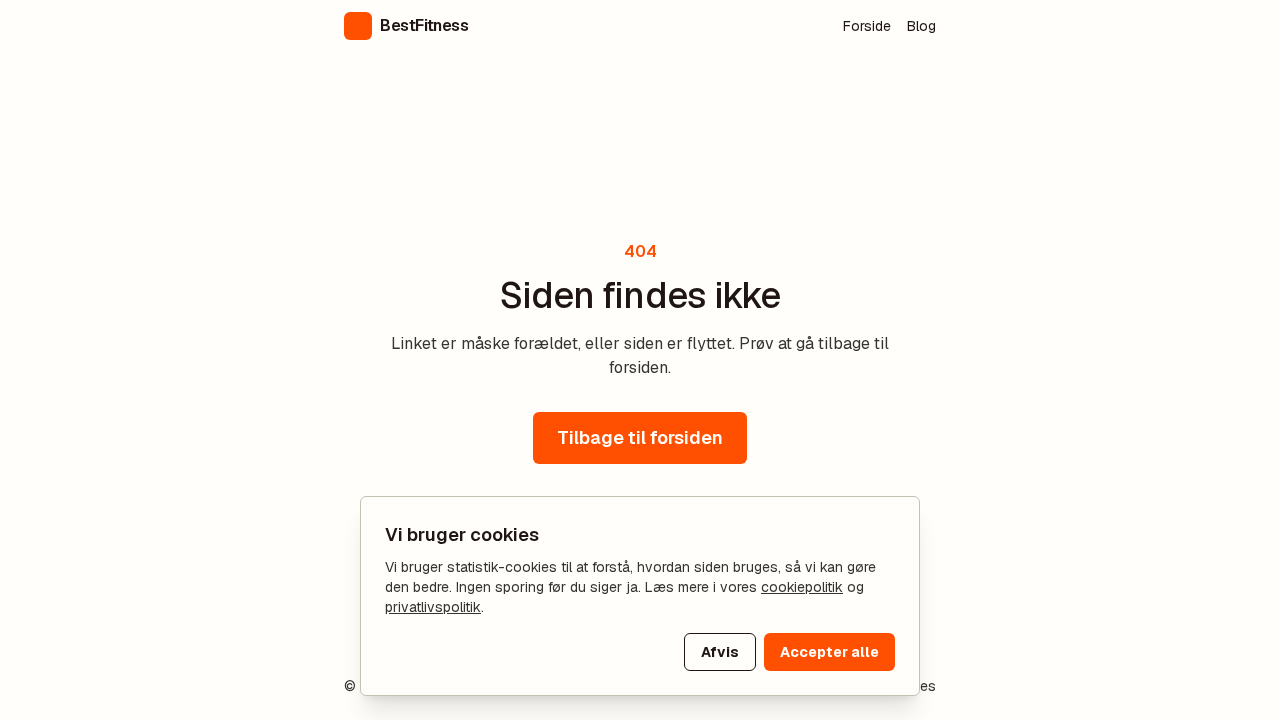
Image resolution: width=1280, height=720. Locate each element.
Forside (867, 26)
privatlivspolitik (433, 607)
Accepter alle (829, 652)
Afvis (720, 652)
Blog (921, 26)
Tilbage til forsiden (640, 437)
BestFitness (424, 25)
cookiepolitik (802, 587)
